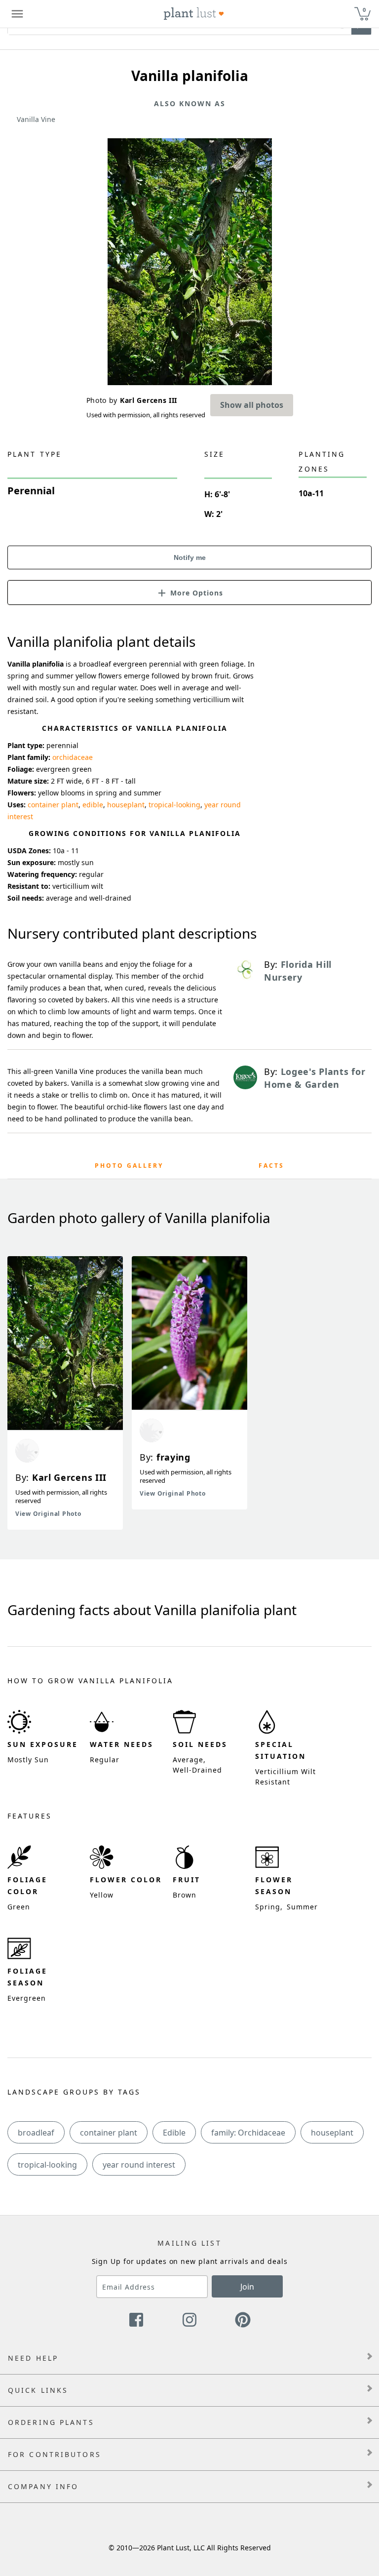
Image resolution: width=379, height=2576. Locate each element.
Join (247, 2287)
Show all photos (252, 405)
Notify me (190, 557)
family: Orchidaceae (248, 2133)
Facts (271, 1166)
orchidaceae (73, 757)
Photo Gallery (129, 1166)
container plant (53, 805)
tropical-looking (174, 805)
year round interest (139, 2165)
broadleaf (36, 2133)
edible (93, 805)
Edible (174, 2133)
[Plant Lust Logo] (194, 14)
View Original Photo (48, 1514)
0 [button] (364, 10)
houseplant (126, 805)
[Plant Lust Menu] (17, 14)
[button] (189, 592)
